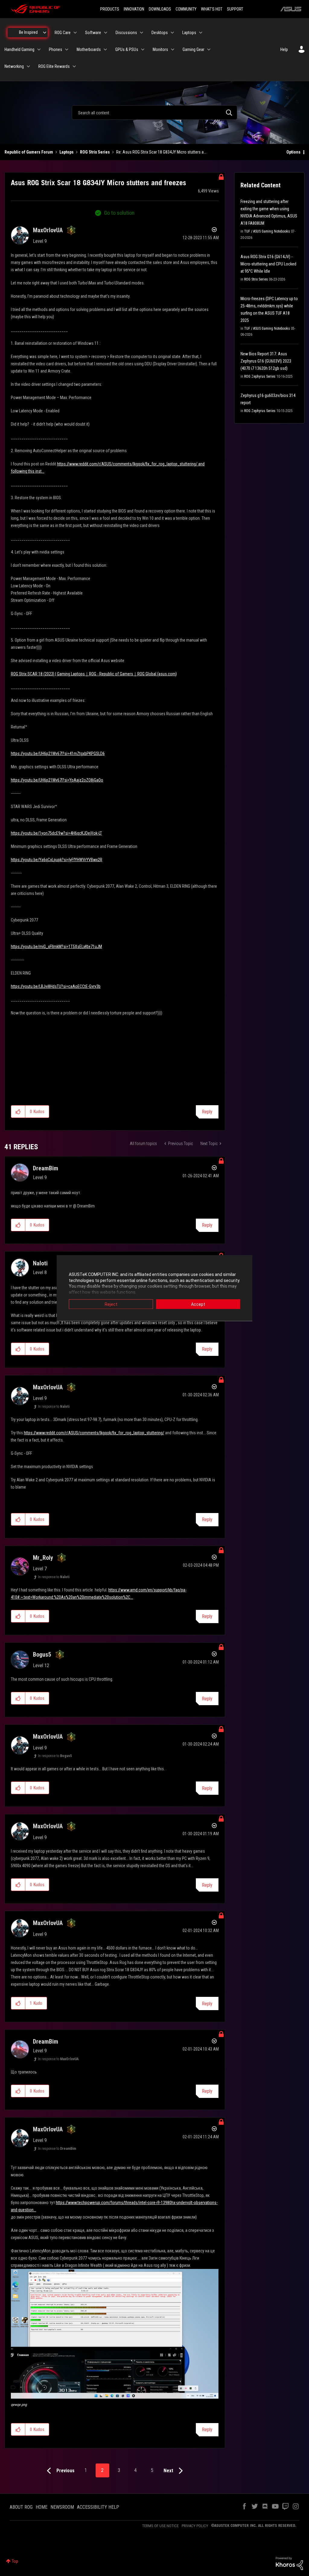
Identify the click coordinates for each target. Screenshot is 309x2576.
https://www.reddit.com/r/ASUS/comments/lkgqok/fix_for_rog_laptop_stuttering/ (94, 1433)
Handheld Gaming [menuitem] (19, 49)
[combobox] (154, 113)
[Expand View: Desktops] (172, 33)
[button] (18, 1112)
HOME (41, 2507)
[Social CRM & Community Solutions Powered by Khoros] (289, 2563)
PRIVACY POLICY (195, 2526)
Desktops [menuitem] (160, 33)
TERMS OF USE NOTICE (160, 2526)
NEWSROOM (62, 2507)
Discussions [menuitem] (126, 33)
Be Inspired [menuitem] (28, 32)
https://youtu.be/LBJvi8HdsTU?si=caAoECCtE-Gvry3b (56, 986)
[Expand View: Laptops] (201, 33)
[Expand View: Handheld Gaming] (39, 49)
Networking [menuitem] (14, 66)
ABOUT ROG (21, 2507)
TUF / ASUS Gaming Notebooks (267, 231)
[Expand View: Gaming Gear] (209, 49)
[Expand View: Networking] (28, 66)
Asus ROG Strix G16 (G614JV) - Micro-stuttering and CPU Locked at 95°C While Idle (268, 264)
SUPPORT (235, 9)
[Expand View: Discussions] (142, 33)
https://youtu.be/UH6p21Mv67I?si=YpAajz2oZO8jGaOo (57, 780)
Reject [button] (111, 1304)
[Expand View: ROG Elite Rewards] (74, 66)
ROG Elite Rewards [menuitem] (54, 66)
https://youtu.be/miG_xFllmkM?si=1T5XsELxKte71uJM (56, 947)
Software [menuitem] (93, 33)
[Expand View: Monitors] (173, 49)
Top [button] (15, 2561)
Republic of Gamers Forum (29, 152)
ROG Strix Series (95, 152)
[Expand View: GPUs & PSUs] (143, 49)
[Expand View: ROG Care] (75, 33)
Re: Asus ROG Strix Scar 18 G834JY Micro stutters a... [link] (161, 152)
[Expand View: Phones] (67, 49)
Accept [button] (198, 1304)
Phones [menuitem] (56, 49)
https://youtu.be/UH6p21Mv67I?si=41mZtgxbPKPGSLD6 (58, 753)
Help (284, 49)
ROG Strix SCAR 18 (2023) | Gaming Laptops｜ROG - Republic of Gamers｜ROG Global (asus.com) (94, 674)
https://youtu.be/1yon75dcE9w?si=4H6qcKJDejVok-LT (56, 833)
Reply (207, 1112)
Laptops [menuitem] (189, 33)
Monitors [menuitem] (160, 49)
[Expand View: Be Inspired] (45, 33)
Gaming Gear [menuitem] (193, 49)
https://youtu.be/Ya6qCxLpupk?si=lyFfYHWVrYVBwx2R (57, 860)
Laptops (67, 152)
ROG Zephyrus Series (260, 376)
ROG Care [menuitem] (63, 33)
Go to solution (119, 213)
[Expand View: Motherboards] (105, 49)
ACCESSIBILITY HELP (98, 2507)
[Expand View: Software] (106, 33)
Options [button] (293, 152)
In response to (54, 1407)
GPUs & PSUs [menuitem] (127, 49)
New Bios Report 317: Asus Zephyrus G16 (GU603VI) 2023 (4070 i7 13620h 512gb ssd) (266, 361)
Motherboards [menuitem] (89, 49)
